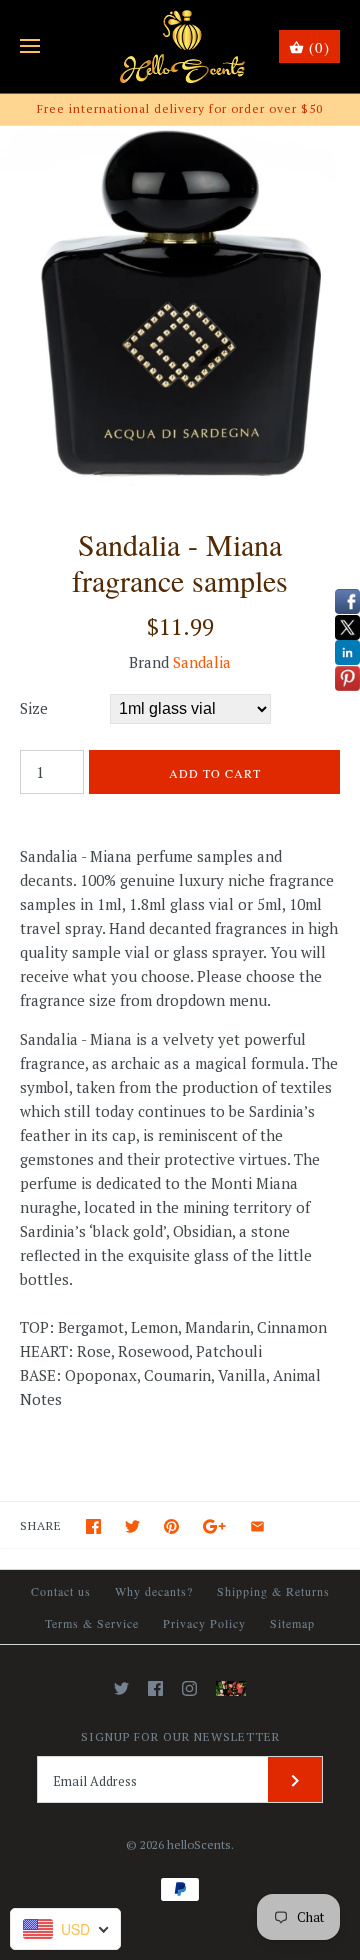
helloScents (199, 1844)
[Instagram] (189, 1688)
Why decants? (154, 1591)
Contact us (61, 1591)
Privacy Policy (204, 1623)
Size (34, 708)
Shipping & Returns (273, 1591)
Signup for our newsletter (180, 1736)
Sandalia (202, 662)
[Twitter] (121, 1688)
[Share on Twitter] (132, 1526)
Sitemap (292, 1623)
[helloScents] (180, 46)
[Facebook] (155, 1688)
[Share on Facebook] (93, 1526)
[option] (180, 306)
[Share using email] (257, 1526)
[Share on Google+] (214, 1526)
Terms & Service (92, 1623)
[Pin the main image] (171, 1526)
